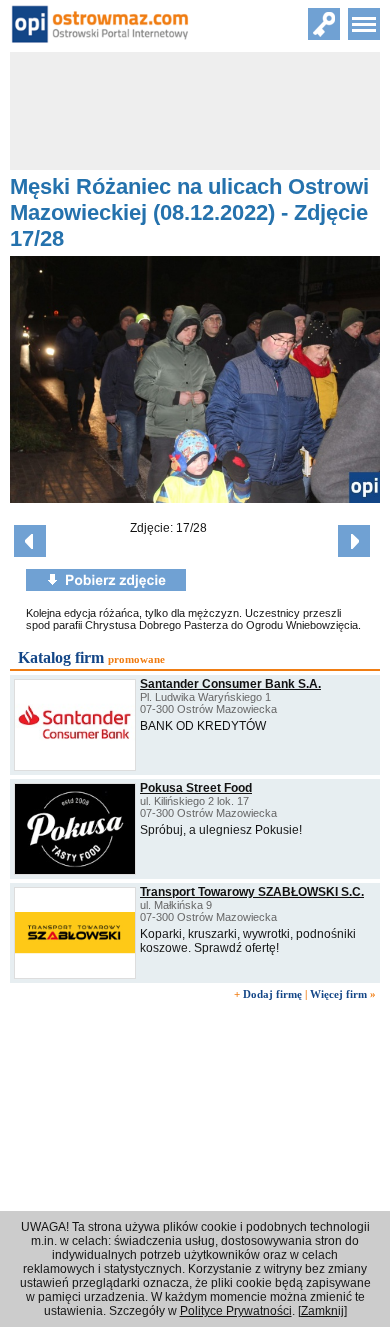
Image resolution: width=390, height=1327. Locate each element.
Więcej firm (338, 994)
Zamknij (322, 1311)
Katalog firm (61, 657)
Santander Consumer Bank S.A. (230, 684)
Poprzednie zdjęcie (30, 541)
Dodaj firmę (272, 994)
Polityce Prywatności (236, 1311)
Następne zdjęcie (354, 541)
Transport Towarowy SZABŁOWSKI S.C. (252, 892)
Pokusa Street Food (196, 788)
